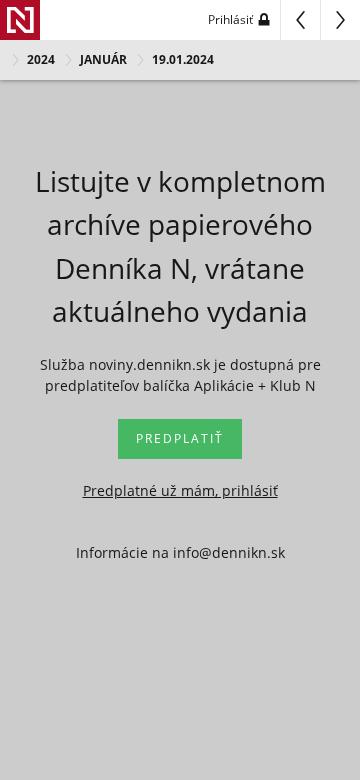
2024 (41, 59)
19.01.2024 (183, 59)
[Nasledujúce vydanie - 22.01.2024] (340, 20)
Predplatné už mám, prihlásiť (180, 490)
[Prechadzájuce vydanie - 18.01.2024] (300, 20)
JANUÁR (103, 59)
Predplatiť (180, 438)
